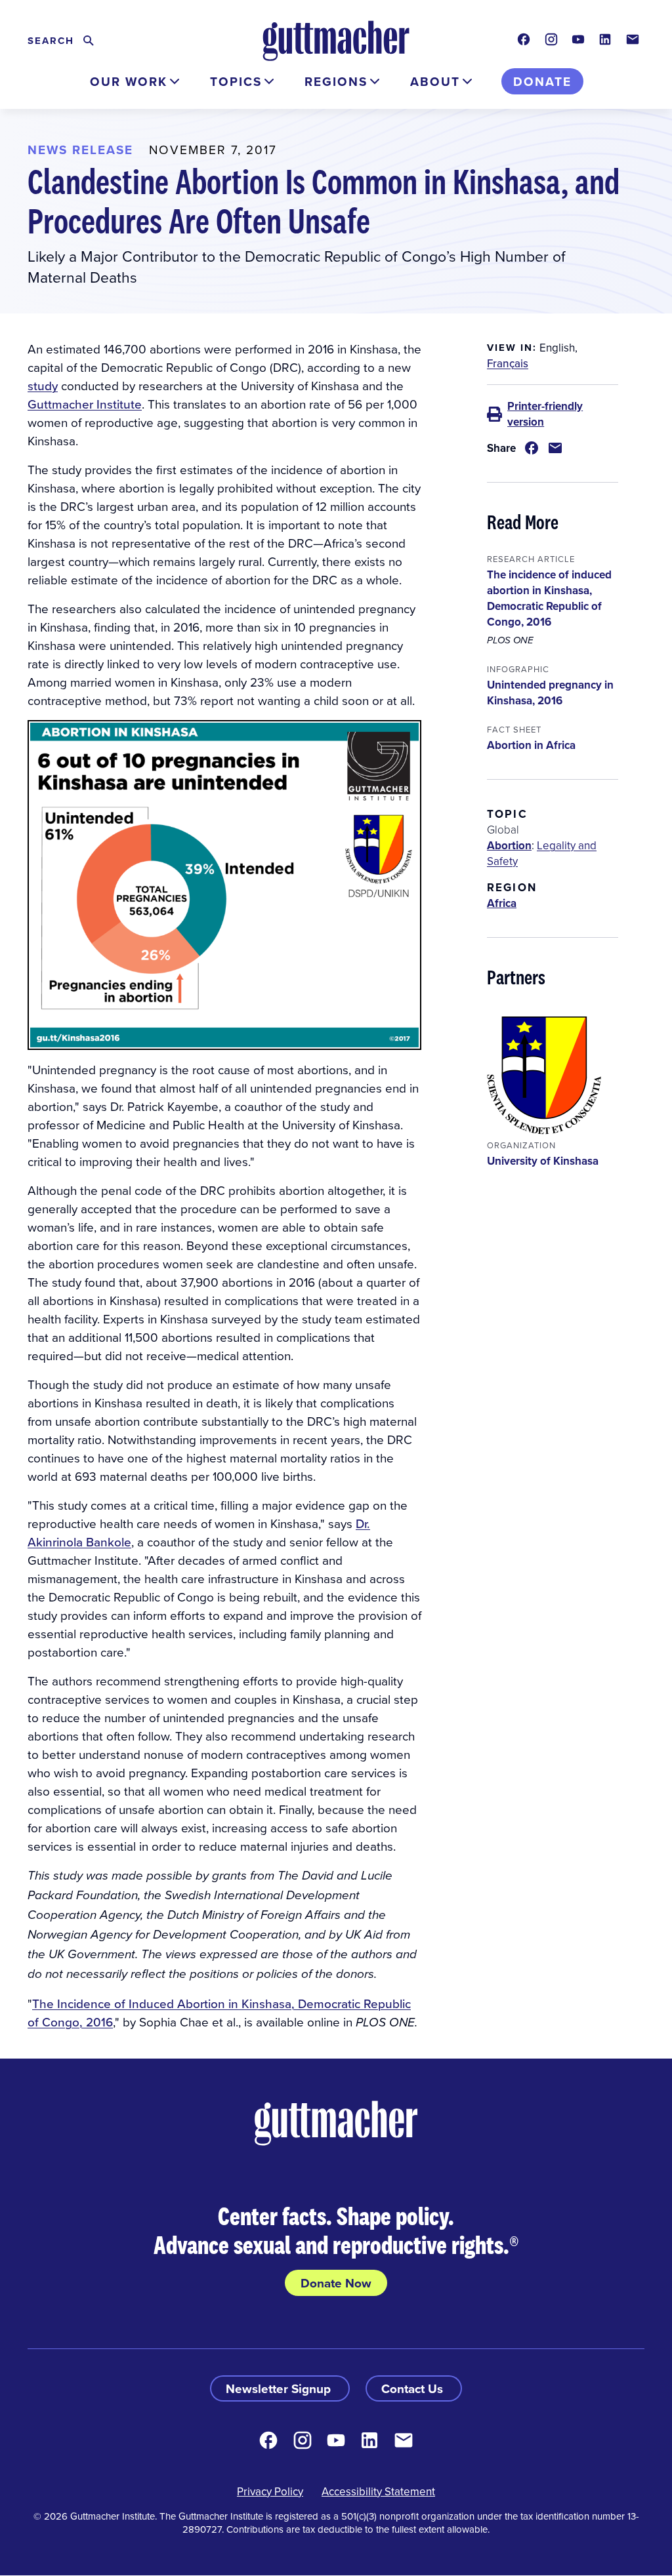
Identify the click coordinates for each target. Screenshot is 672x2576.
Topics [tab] (236, 81)
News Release (80, 150)
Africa (502, 903)
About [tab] (435, 81)
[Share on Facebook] (532, 448)
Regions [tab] (336, 81)
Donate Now (336, 2283)
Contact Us (414, 2388)
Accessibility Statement (378, 2491)
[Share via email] (555, 448)
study (43, 385)
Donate (542, 81)
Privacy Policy (270, 2491)
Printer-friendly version (545, 414)
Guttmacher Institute (85, 404)
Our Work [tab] (129, 81)
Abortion (509, 845)
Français (508, 363)
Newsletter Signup (280, 2388)
